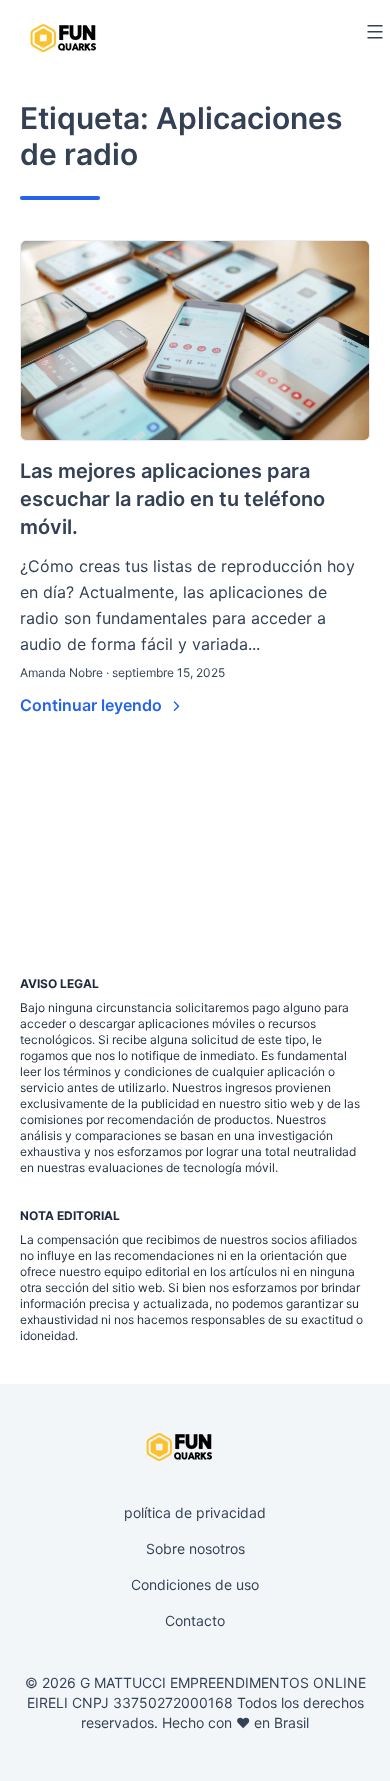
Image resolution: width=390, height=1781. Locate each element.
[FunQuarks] (65, 37)
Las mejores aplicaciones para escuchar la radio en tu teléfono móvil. (172, 499)
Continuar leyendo (93, 705)
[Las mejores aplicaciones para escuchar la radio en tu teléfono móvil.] (195, 340)
